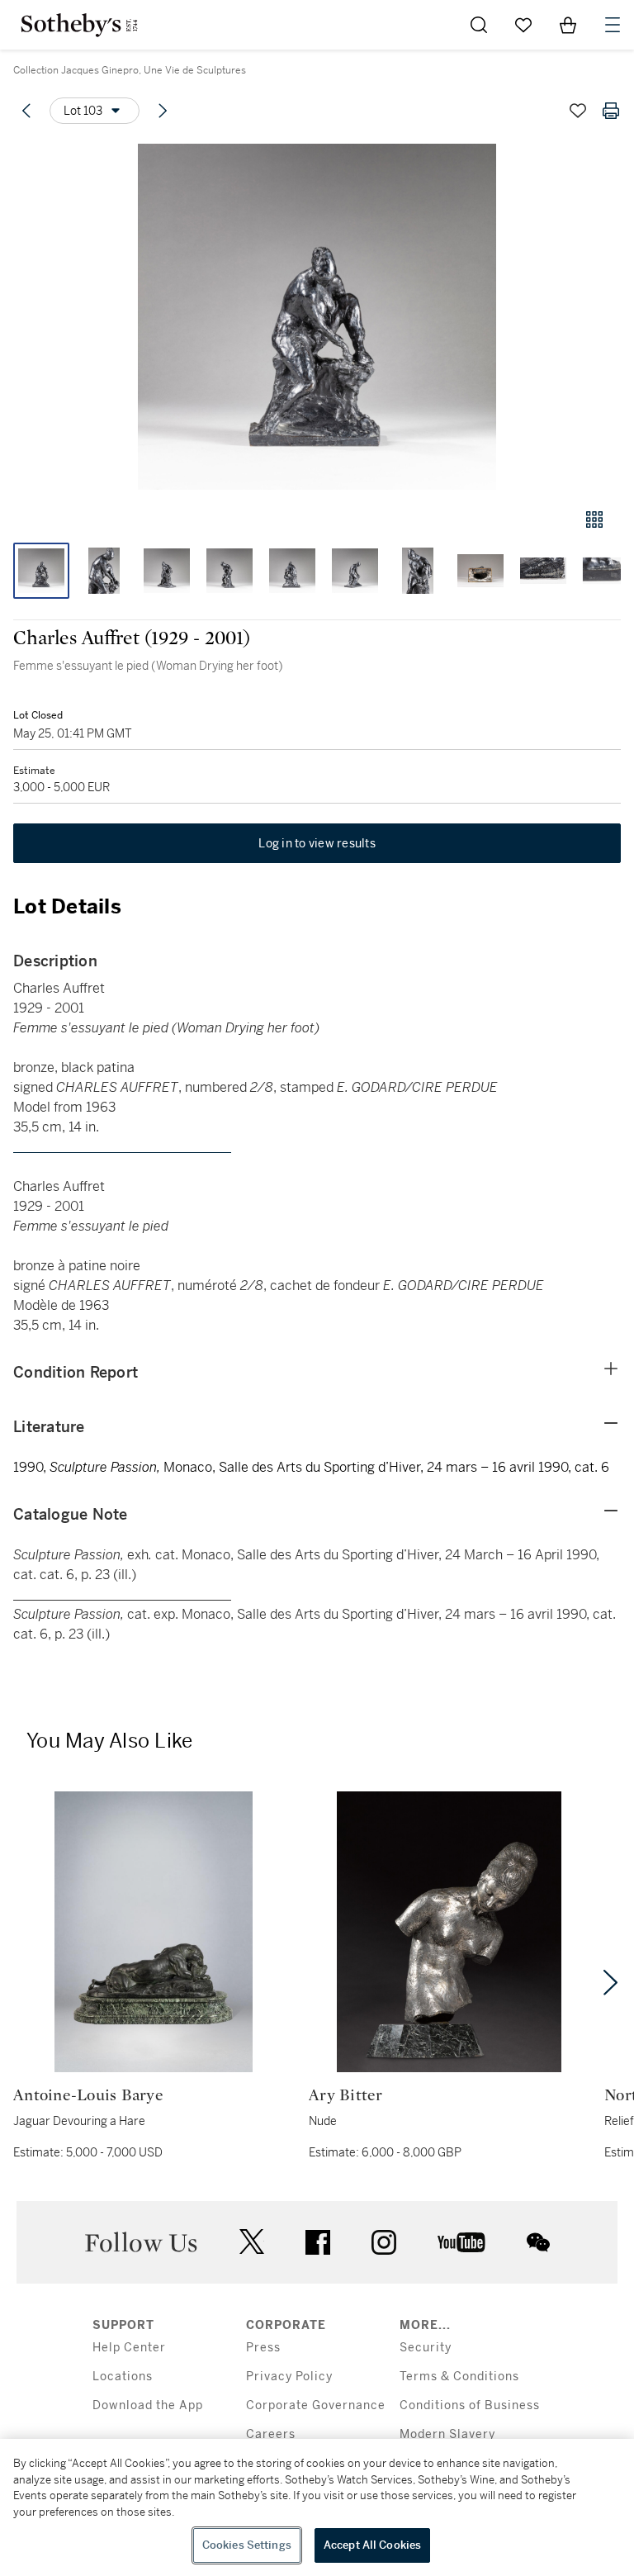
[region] (317, 2507)
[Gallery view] (594, 519)
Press (263, 2348)
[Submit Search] (479, 25)
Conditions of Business (470, 2405)
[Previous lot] (26, 111)
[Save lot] (578, 111)
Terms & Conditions (459, 2377)
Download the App (148, 2405)
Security (426, 2348)
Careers (271, 2434)
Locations (123, 2377)
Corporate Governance (316, 2405)
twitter (252, 2242)
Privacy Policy (289, 2377)
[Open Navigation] (613, 25)
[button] (317, 317)
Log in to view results (317, 843)
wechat (538, 2242)
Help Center (129, 2348)
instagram (384, 2242)
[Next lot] (163, 111)
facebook (318, 2242)
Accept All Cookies (372, 2545)
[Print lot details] (611, 111)
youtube (461, 2242)
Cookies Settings (247, 2545)
